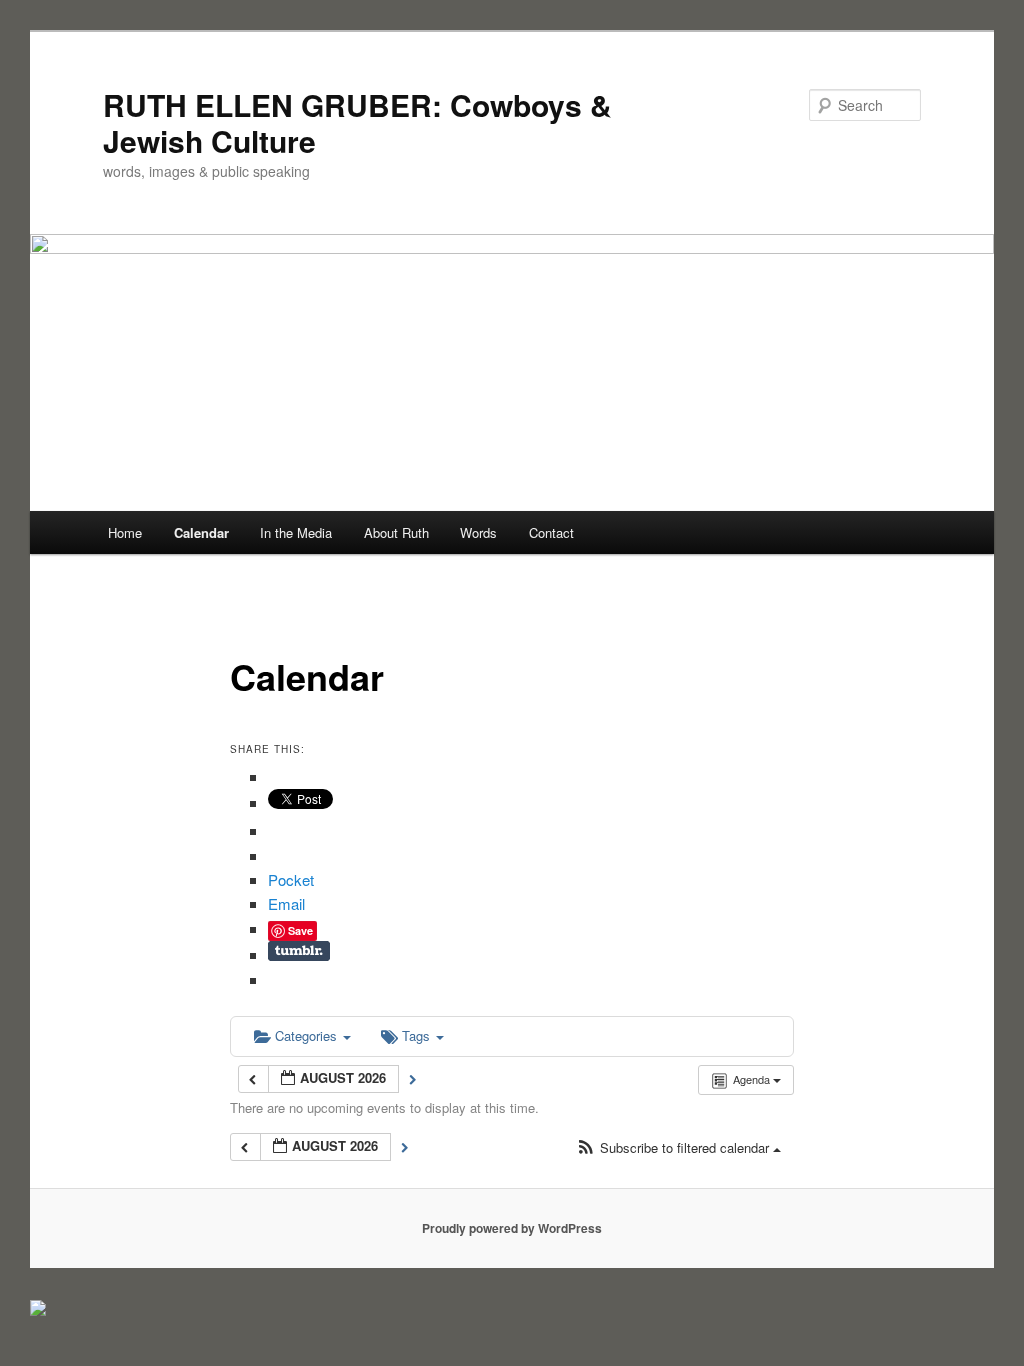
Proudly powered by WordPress (512, 1228)
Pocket (291, 879)
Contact (551, 532)
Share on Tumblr (299, 951)
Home (125, 532)
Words (478, 532)
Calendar (201, 532)
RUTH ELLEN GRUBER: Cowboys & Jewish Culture (357, 122)
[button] (678, 1148)
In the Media (296, 532)
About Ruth (396, 532)
